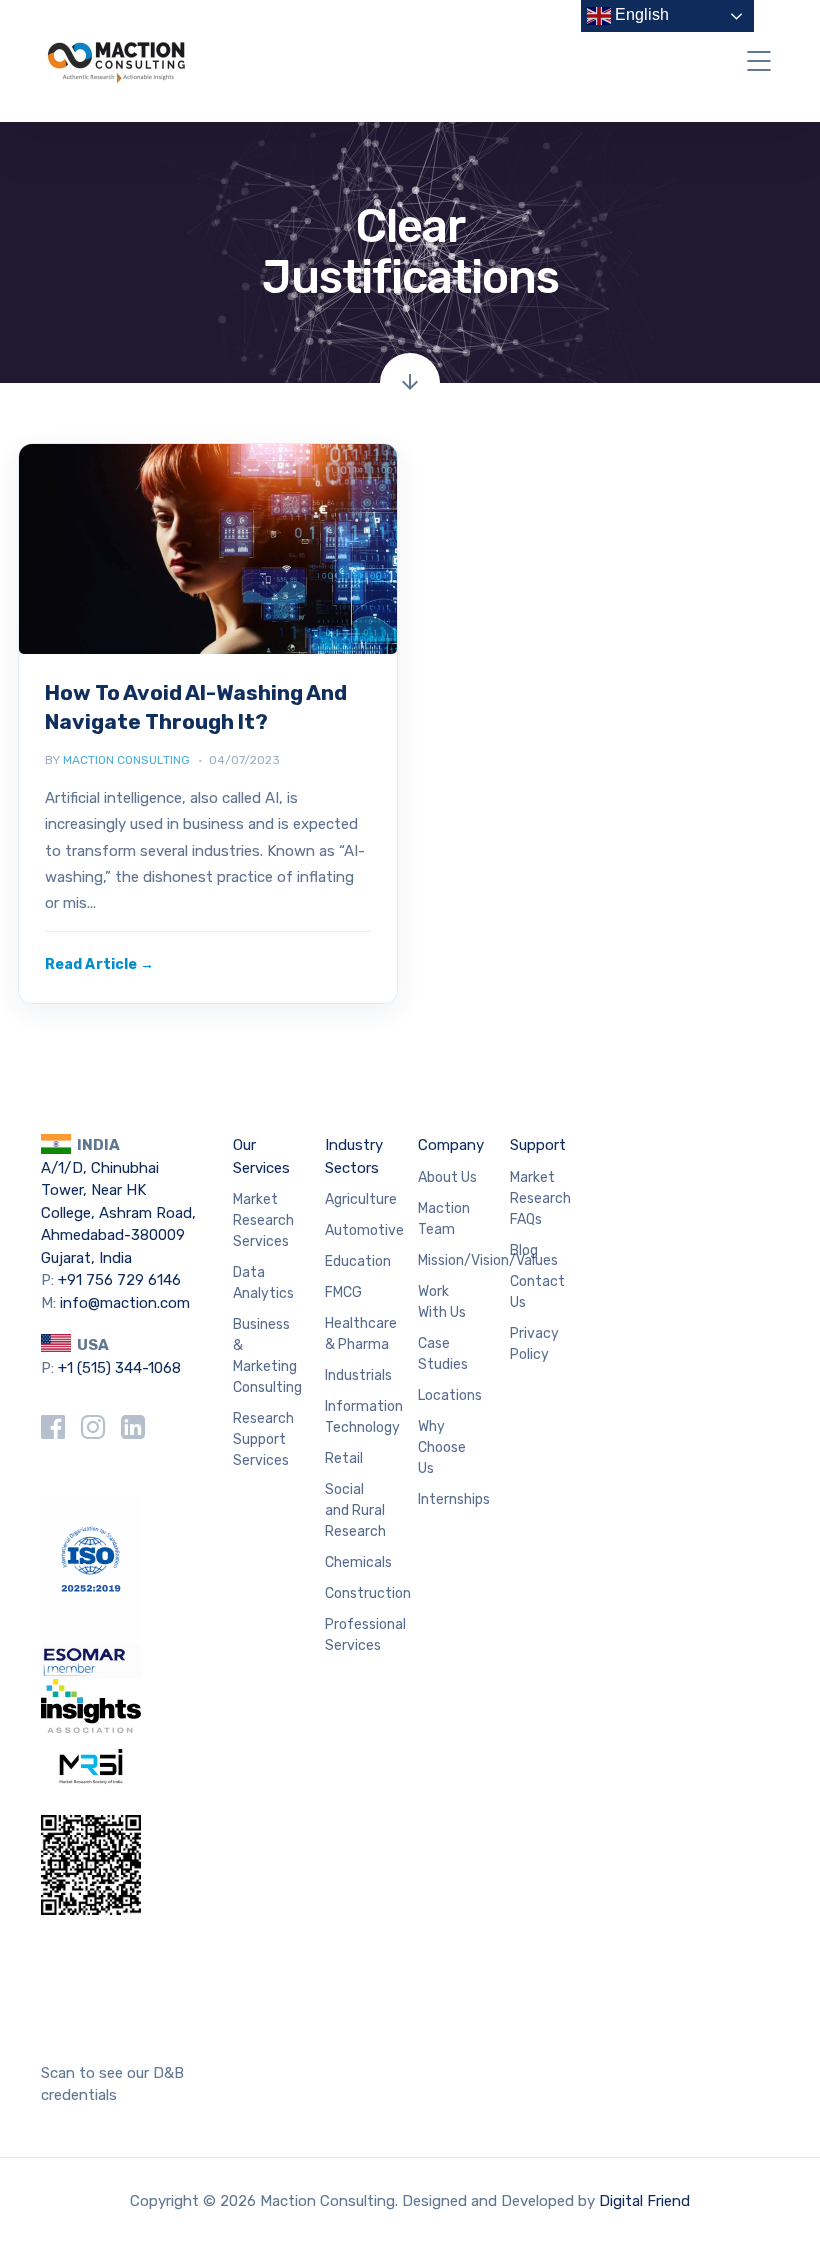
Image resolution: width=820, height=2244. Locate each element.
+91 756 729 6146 (119, 1280)
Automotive (364, 1230)
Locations (450, 1395)
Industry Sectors (354, 1156)
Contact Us (537, 1292)
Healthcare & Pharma (361, 1334)
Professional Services (365, 1635)
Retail (344, 1458)
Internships (454, 1499)
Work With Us (442, 1302)
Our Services (261, 1156)
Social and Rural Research (355, 1510)
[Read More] (99, 964)
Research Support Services (263, 1439)
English (640, 14)
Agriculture (361, 1199)
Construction (368, 1593)
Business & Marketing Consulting (267, 1356)
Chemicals (358, 1562)
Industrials (358, 1375)
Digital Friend (644, 2201)
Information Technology (364, 1417)
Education (358, 1261)
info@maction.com (125, 1303)
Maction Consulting (126, 760)
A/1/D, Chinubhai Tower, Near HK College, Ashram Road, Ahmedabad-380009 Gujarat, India (118, 1213)
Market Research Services (263, 1220)
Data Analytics (263, 1283)
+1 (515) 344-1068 (119, 1368)
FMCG (343, 1292)
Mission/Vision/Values (488, 1260)
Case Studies (443, 1354)
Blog (524, 1250)
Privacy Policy (534, 1344)
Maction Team (444, 1219)
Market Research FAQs (540, 1198)
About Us (447, 1177)
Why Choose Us (442, 1447)
